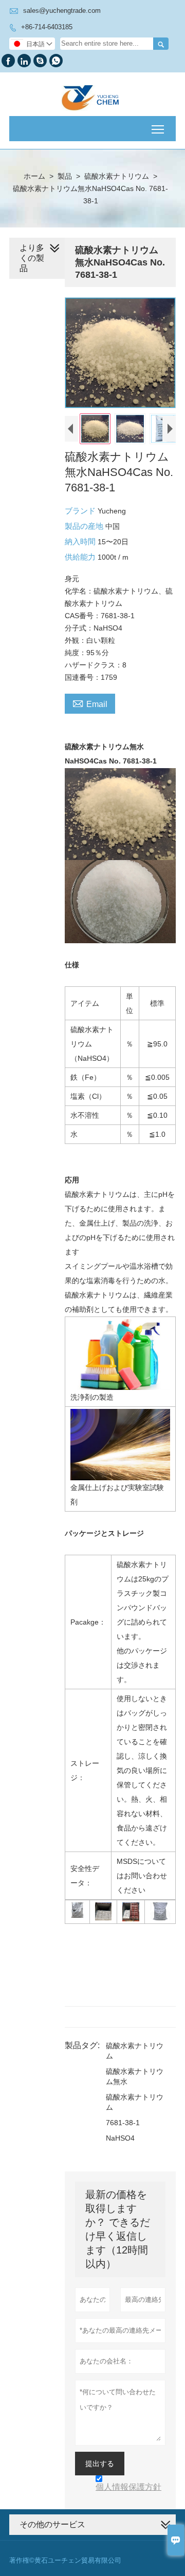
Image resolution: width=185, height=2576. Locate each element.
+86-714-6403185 (47, 27)
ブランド (81, 511)
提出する (100, 2464)
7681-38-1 (123, 2123)
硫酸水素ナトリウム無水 (135, 2076)
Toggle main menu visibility (158, 129)
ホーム (34, 176)
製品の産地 (85, 526)
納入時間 (81, 541)
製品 (65, 176)
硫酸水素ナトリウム (117, 176)
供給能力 (81, 557)
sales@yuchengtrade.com (62, 11)
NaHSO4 (120, 2138)
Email (90, 703)
